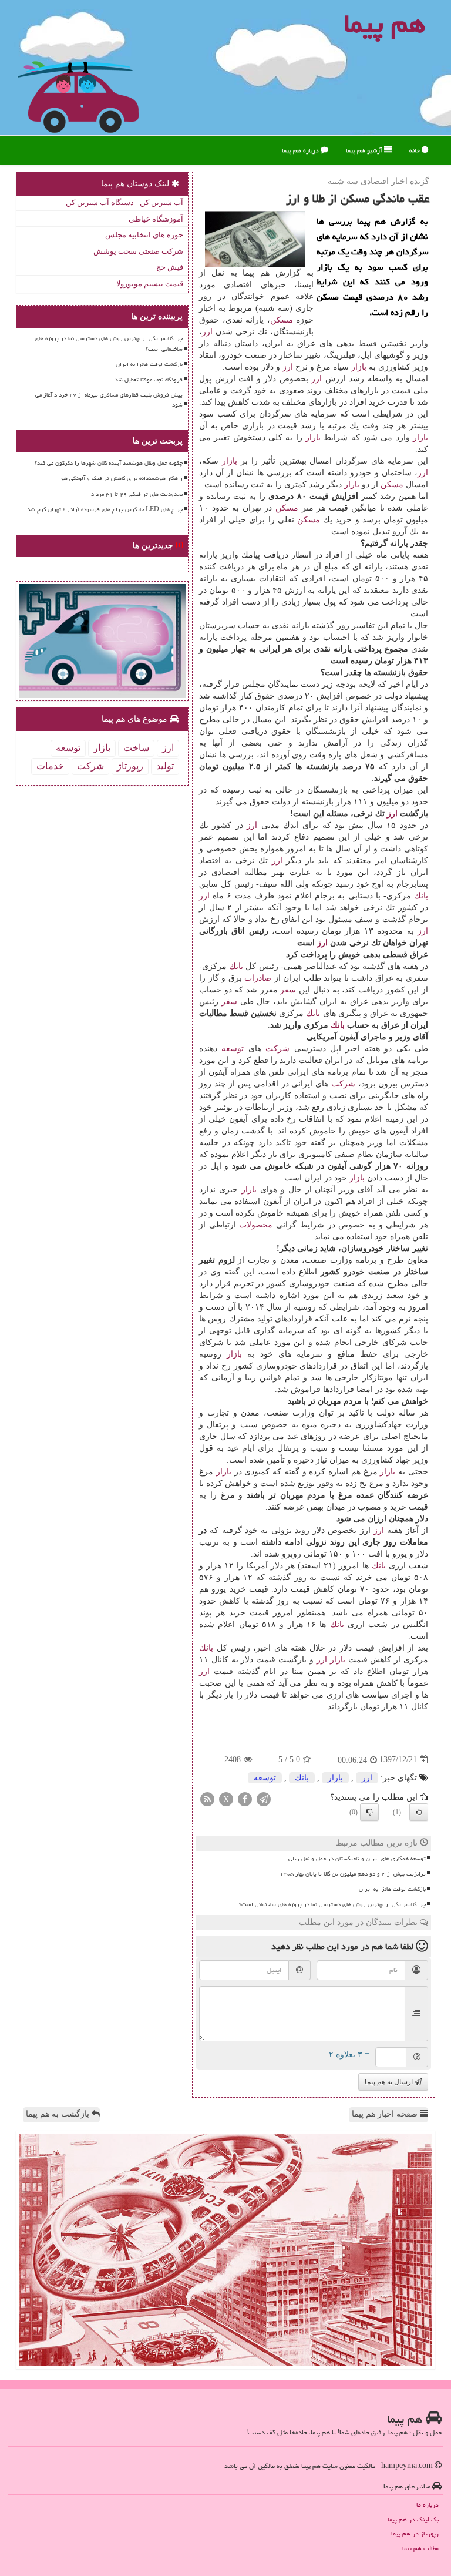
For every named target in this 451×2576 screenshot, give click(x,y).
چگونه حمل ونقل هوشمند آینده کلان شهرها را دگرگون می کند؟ (109, 463)
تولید (165, 766)
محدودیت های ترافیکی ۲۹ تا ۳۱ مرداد (137, 494)
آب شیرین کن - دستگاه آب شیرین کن (124, 202)
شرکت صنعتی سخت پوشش (138, 251)
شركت (277, 1049)
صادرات (258, 978)
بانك (421, 896)
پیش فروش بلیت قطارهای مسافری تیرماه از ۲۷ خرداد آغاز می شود (109, 400)
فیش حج (170, 267)
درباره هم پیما (301, 150)
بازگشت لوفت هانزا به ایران (392, 1889)
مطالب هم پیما (420, 2548)
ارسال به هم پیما (390, 2082)
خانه (415, 150)
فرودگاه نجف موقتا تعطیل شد (149, 380)
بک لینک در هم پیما (413, 2519)
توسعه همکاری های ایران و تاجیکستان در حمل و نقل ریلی (357, 1859)
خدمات (50, 766)
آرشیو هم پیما (365, 150)
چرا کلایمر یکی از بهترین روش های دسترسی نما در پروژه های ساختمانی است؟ (332, 1904)
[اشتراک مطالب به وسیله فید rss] (207, 1798)
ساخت (136, 748)
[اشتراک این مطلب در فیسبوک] (245, 1798)
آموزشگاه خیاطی (156, 219)
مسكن (282, 320)
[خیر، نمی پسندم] (369, 1812)
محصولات (256, 1225)
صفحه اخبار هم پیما (386, 2114)
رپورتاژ (130, 766)
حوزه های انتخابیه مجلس (144, 235)
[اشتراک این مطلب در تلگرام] (264, 1798)
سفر (288, 990)
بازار (359, 367)
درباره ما (428, 2505)
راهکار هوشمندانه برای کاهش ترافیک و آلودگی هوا (121, 478)
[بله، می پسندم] (419, 1812)
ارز (207, 332)
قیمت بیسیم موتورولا (150, 284)
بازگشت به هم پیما (59, 2114)
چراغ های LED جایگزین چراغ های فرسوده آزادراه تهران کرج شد (105, 509)
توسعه (233, 1049)
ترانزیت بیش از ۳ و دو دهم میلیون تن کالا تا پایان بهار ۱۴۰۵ (353, 1874)
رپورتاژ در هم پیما (415, 2533)
